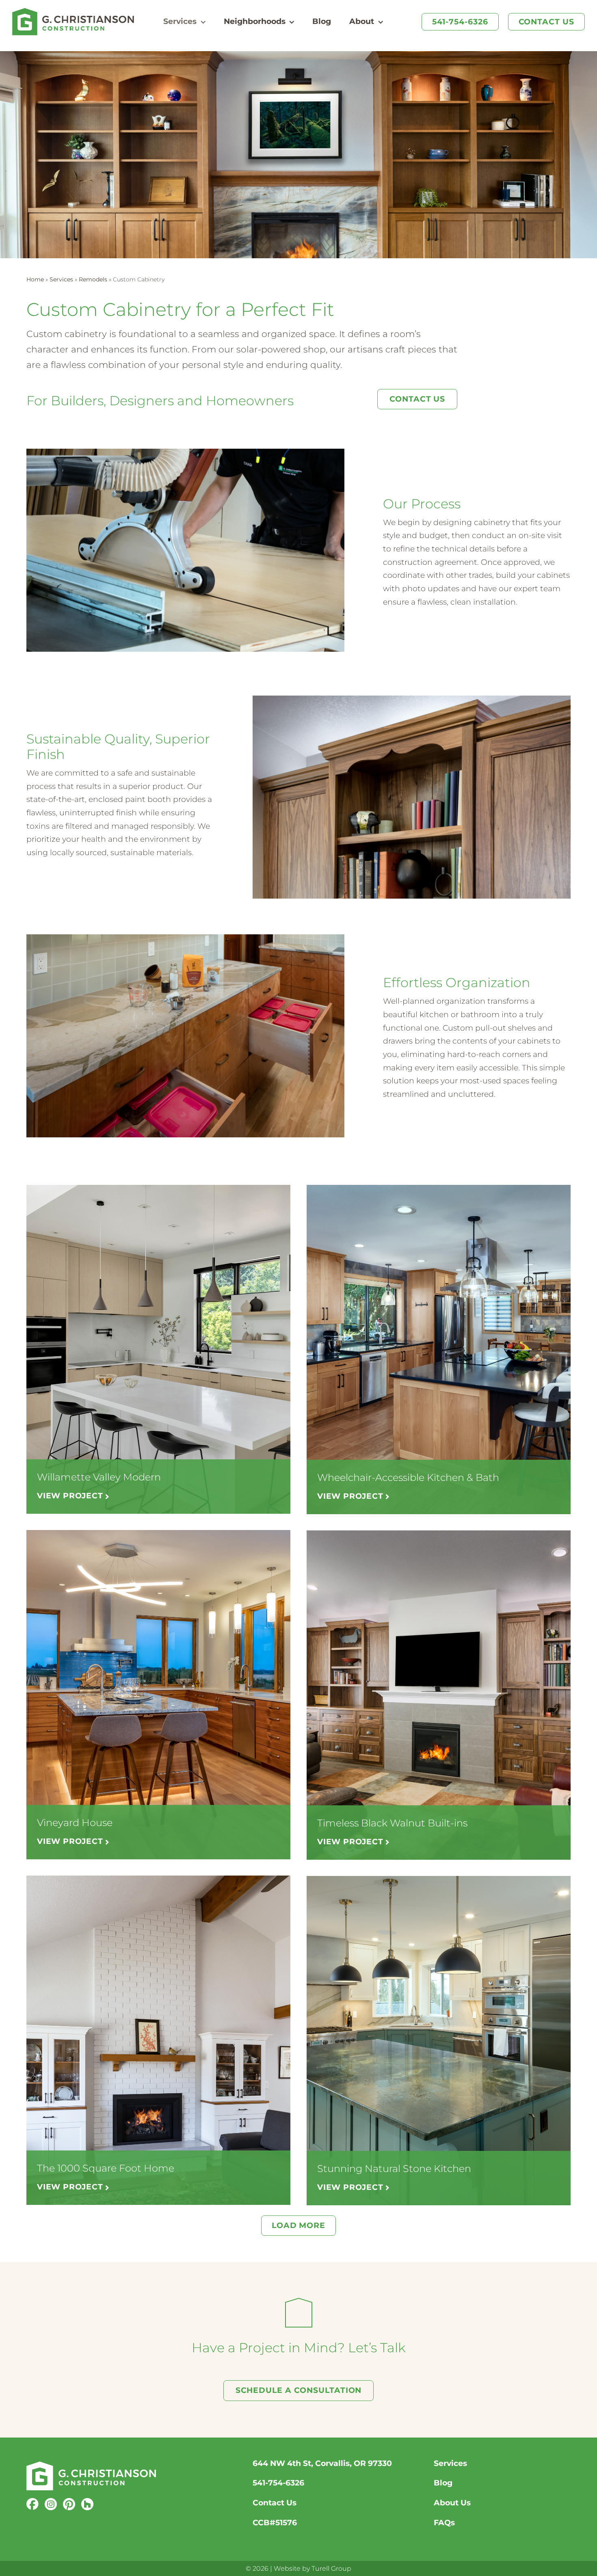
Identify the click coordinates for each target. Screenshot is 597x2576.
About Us (452, 2503)
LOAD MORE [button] (298, 2225)
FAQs (444, 2523)
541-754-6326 (278, 2483)
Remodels (93, 279)
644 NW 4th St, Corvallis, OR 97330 (322, 2463)
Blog (443, 2483)
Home (35, 279)
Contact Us (275, 2503)
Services (61, 279)
